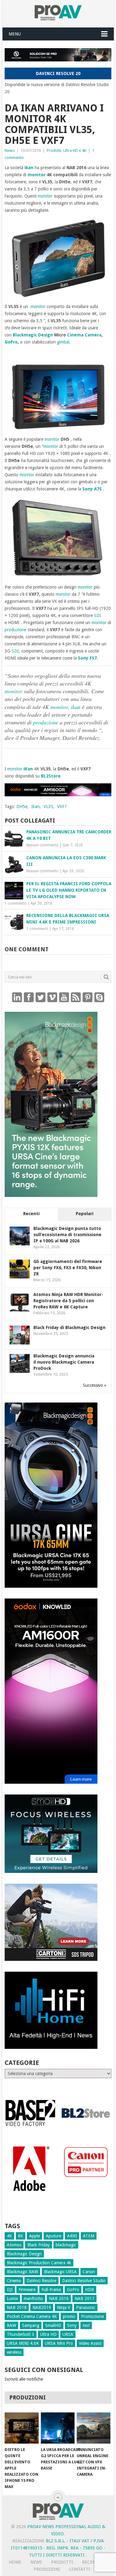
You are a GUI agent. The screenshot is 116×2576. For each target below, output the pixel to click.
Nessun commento (42, 845)
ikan (29, 168)
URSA (68, 2334)
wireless (14, 2352)
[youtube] (64, 997)
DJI (10, 2290)
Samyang (31, 2325)
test (86, 2325)
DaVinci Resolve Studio (84, 2281)
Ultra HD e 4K (75, 150)
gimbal (63, 342)
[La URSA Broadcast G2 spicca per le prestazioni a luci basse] (58, 2428)
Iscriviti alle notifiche (24, 2379)
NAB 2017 (84, 2299)
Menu (15, 34)
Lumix (12, 2299)
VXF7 (62, 807)
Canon (89, 2272)
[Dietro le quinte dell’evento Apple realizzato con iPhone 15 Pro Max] (21, 2428)
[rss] (76, 997)
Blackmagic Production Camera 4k (39, 2263)
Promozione (92, 2316)
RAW (11, 2325)
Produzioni (47, 2569)
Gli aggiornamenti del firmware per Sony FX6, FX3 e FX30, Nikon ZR (68, 1268)
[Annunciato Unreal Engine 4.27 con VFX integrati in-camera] (94, 2428)
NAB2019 (42, 2307)
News (10, 150)
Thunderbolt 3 (21, 2334)
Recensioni (95, 2562)
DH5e (22, 807)
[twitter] (41, 997)
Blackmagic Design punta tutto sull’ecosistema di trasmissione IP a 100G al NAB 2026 (67, 1235)
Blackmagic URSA (60, 2272)
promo (69, 2316)
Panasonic (86, 2307)
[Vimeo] (52, 997)
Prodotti (54, 150)
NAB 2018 (17, 2307)
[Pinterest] (88, 997)
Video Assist (90, 2343)
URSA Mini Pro (59, 2343)
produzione (15, 630)
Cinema (14, 2281)
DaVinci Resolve (41, 2281)
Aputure (54, 2236)
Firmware (27, 2290)
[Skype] (99, 997)
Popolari (85, 1214)
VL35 (48, 807)
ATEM (89, 2236)
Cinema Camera (84, 335)
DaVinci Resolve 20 (58, 73)
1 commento (16, 903)
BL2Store (51, 776)
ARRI (72, 2236)
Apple (34, 2236)
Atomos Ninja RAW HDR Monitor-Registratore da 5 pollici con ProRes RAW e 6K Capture (68, 1301)
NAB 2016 (59, 2299)
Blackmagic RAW (22, 2272)
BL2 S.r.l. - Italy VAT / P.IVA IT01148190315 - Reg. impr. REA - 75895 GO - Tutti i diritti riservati (58, 2548)
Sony (88, 489)
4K (9, 2236)
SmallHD (53, 2325)
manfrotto (33, 2299)
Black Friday (39, 2245)
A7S (98, 489)
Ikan (35, 807)
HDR (90, 2290)
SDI (98, 615)
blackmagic (66, 2245)
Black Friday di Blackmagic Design (69, 1328)
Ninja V (64, 2307)
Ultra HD (48, 2334)
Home (15, 2562)
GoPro (11, 342)
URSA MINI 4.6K (23, 2343)
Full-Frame (51, 2290)
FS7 (93, 658)
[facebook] (29, 997)
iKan (28, 769)
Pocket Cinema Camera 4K (32, 2316)
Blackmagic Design (33, 335)
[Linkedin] (17, 997)
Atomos (14, 2245)
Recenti (31, 1214)
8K (21, 2236)
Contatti (79, 2569)
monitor (37, 175)
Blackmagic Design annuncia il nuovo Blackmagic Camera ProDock (64, 1362)
